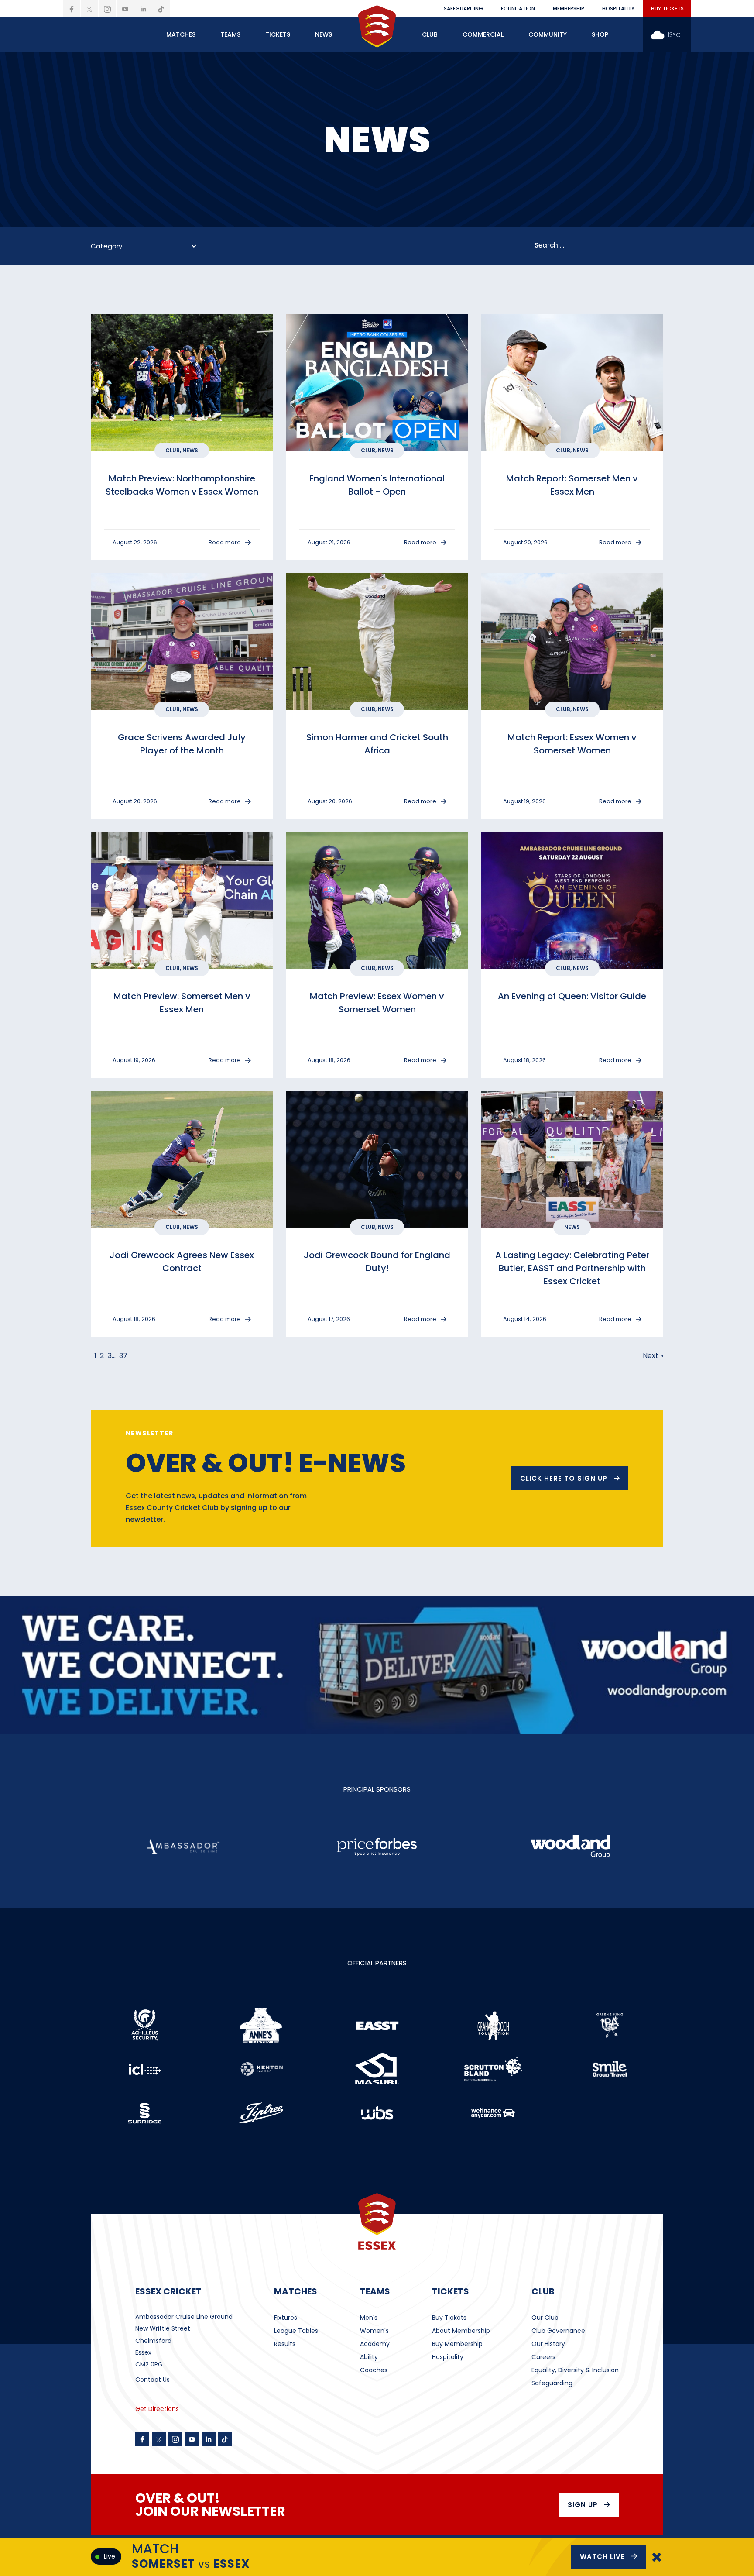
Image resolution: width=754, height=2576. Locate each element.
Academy (375, 2344)
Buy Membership (457, 2344)
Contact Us (153, 2380)
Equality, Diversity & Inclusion (575, 2370)
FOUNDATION (518, 9)
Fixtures (286, 2318)
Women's (374, 2331)
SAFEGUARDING (463, 9)
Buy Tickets (449, 2318)
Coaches (374, 2370)
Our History (548, 2344)
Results (285, 2344)
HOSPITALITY (618, 9)
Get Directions (157, 2409)
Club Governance (558, 2331)
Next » (653, 1356)
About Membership (461, 2331)
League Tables (296, 2331)
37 (123, 1356)
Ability (369, 2357)
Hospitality (448, 2357)
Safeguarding (552, 2383)
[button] (181, 35)
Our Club (545, 2318)
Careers (543, 2357)
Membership (569, 9)
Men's (369, 2318)
